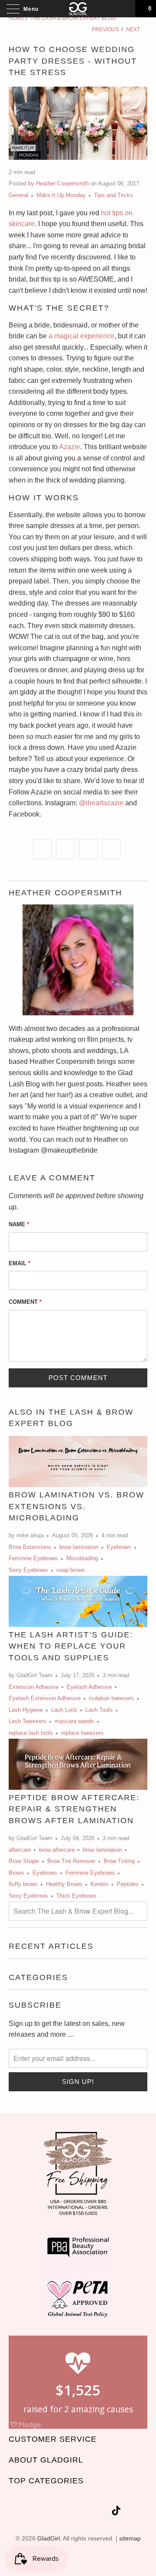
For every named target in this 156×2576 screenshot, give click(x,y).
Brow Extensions (30, 1547)
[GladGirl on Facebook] (56, 2512)
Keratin (99, 1884)
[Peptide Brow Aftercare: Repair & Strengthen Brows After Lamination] (78, 1764)
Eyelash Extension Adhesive (45, 1698)
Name (19, 1224)
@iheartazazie (101, 803)
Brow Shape (24, 1861)
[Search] (126, 9)
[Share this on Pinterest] (88, 849)
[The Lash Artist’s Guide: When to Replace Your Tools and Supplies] (78, 1601)
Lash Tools (99, 1710)
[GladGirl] (78, 9)
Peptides (128, 1884)
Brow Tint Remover (71, 1861)
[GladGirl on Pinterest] (88, 2512)
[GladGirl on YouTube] (72, 2512)
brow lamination (79, 1547)
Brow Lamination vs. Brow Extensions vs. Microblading (76, 1506)
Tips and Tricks (114, 195)
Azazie (70, 447)
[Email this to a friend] (111, 849)
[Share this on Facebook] (65, 849)
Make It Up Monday (61, 195)
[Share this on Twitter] (42, 849)
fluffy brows (23, 1884)
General (18, 195)
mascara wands (74, 1721)
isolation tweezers (111, 1698)
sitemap (130, 2538)
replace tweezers (82, 1733)
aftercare (20, 1850)
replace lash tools (31, 1733)
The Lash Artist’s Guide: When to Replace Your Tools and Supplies (71, 1646)
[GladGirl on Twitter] (41, 2512)
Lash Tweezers (28, 1721)
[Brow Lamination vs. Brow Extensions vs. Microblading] (78, 1461)
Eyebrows (119, 1547)
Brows (16, 1873)
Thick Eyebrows (76, 1896)
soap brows (71, 1570)
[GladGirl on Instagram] (103, 2512)
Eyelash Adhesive (89, 1687)
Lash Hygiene (26, 1710)
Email (19, 1263)
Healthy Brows (64, 1884)
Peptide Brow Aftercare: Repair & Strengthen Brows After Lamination (74, 1809)
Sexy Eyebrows (28, 1570)
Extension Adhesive (34, 1687)
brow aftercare (57, 1850)
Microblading (82, 1558)
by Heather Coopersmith (58, 183)
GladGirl (49, 2538)
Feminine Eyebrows (33, 1558)
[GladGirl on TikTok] (116, 2512)
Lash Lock (64, 1710)
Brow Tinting (119, 1861)
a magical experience (81, 336)
